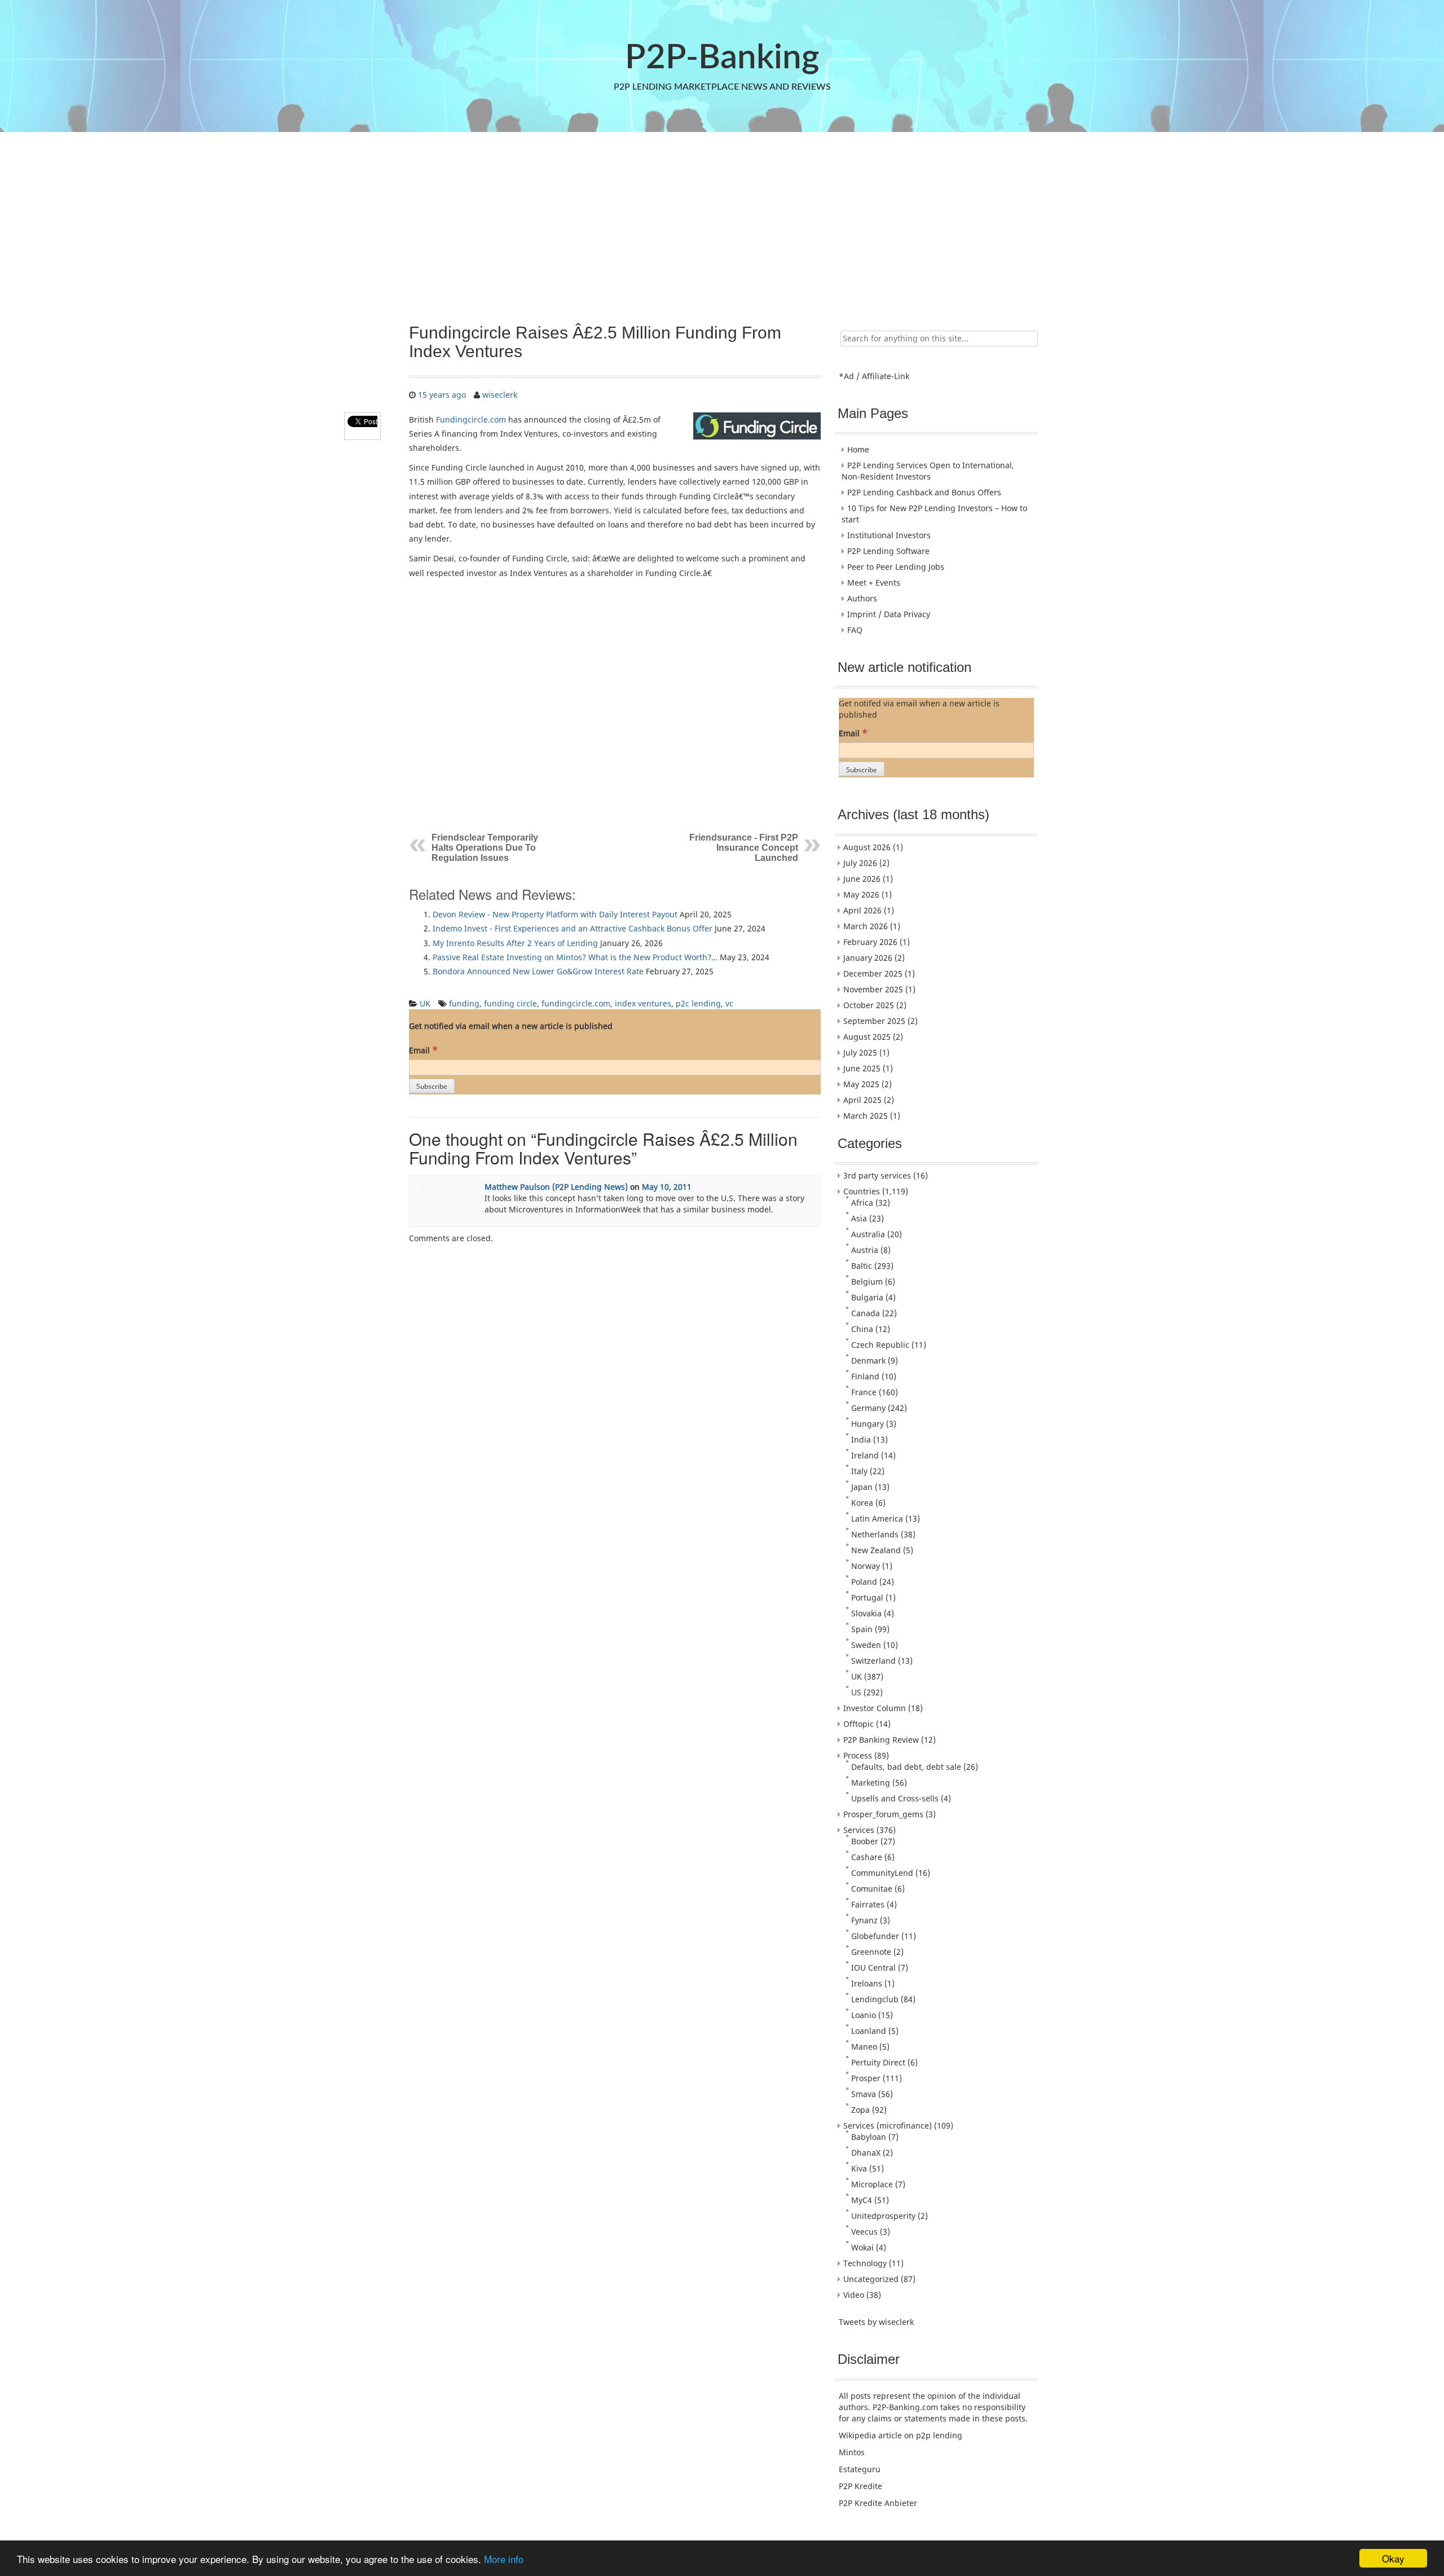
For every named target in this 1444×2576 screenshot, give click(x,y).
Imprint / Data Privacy (889, 614)
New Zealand (876, 1550)
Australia (868, 1234)
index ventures (643, 1003)
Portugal (867, 1597)
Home (858, 449)
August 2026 (867, 847)
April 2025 (862, 1100)
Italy (859, 1471)
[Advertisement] (721, 222)
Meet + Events (874, 583)
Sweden (866, 1645)
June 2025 (862, 1068)
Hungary (868, 1424)
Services (859, 1830)
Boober (865, 1841)
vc (729, 1003)
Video (854, 2295)
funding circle (510, 1003)
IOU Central (873, 1968)
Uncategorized (871, 2279)
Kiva (859, 2168)
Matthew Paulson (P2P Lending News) (556, 1187)
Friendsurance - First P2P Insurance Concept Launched (744, 848)
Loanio (864, 2015)
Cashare (867, 1857)
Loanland (869, 2031)
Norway (866, 1566)
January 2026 (868, 958)
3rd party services (877, 1175)
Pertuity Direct (878, 2062)
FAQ (855, 630)
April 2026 (862, 910)
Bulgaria (867, 1297)
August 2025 (867, 1037)
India (861, 1439)
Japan (862, 1487)
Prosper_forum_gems (883, 1814)
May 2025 (861, 1084)
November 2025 (873, 989)
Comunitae (872, 1889)
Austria (865, 1250)
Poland (864, 1582)
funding (464, 1003)
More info (504, 2559)
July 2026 (860, 863)
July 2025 (860, 1052)
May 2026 (861, 894)
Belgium (867, 1282)
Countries (862, 1191)
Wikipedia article (870, 2435)
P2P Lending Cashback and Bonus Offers (924, 492)
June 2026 (862, 879)
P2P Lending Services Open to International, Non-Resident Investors (928, 471)
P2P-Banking (722, 58)
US (856, 1692)
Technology (865, 2263)
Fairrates (868, 1904)
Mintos (852, 2452)
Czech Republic (880, 1345)
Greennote (871, 1952)
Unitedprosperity (883, 2216)
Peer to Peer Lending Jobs (896, 567)
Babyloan (869, 2137)
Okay (1393, 2558)
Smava (864, 2094)
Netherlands (875, 1534)
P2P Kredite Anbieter (878, 2503)
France (864, 1392)
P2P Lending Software (888, 551)
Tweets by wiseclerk (876, 2322)
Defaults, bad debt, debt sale (906, 1767)
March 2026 (866, 926)
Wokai (862, 2247)
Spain (862, 1629)
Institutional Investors (889, 535)
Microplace (872, 2184)
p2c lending (698, 1003)
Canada (866, 1313)
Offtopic (859, 1724)
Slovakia (866, 1613)
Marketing (871, 1782)
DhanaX (866, 2153)
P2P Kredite (860, 2486)
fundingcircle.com (576, 1003)
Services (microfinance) (888, 2126)
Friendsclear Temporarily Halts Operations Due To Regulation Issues (485, 848)
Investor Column (875, 1708)
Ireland (865, 1455)
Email (423, 1050)
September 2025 (874, 1021)
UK (425, 1003)
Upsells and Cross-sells (895, 1798)
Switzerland (873, 1661)
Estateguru (860, 2469)
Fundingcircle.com (471, 419)
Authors (862, 598)
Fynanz (864, 1920)
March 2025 (866, 1116)
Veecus (864, 2232)
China (862, 1329)
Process (858, 1755)
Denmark (868, 1360)
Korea (862, 1503)
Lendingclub (875, 1999)
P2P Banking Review (881, 1740)
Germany (868, 1408)
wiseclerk (500, 395)
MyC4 (862, 2200)
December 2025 (873, 973)
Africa (862, 1203)
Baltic (862, 1266)
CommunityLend (882, 1873)
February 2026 (870, 942)
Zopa (860, 2110)
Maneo (864, 2047)
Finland (865, 1376)
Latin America (877, 1518)
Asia (859, 1218)
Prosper (866, 2078)
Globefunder (875, 1936)
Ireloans (867, 1983)
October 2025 (869, 1005)
